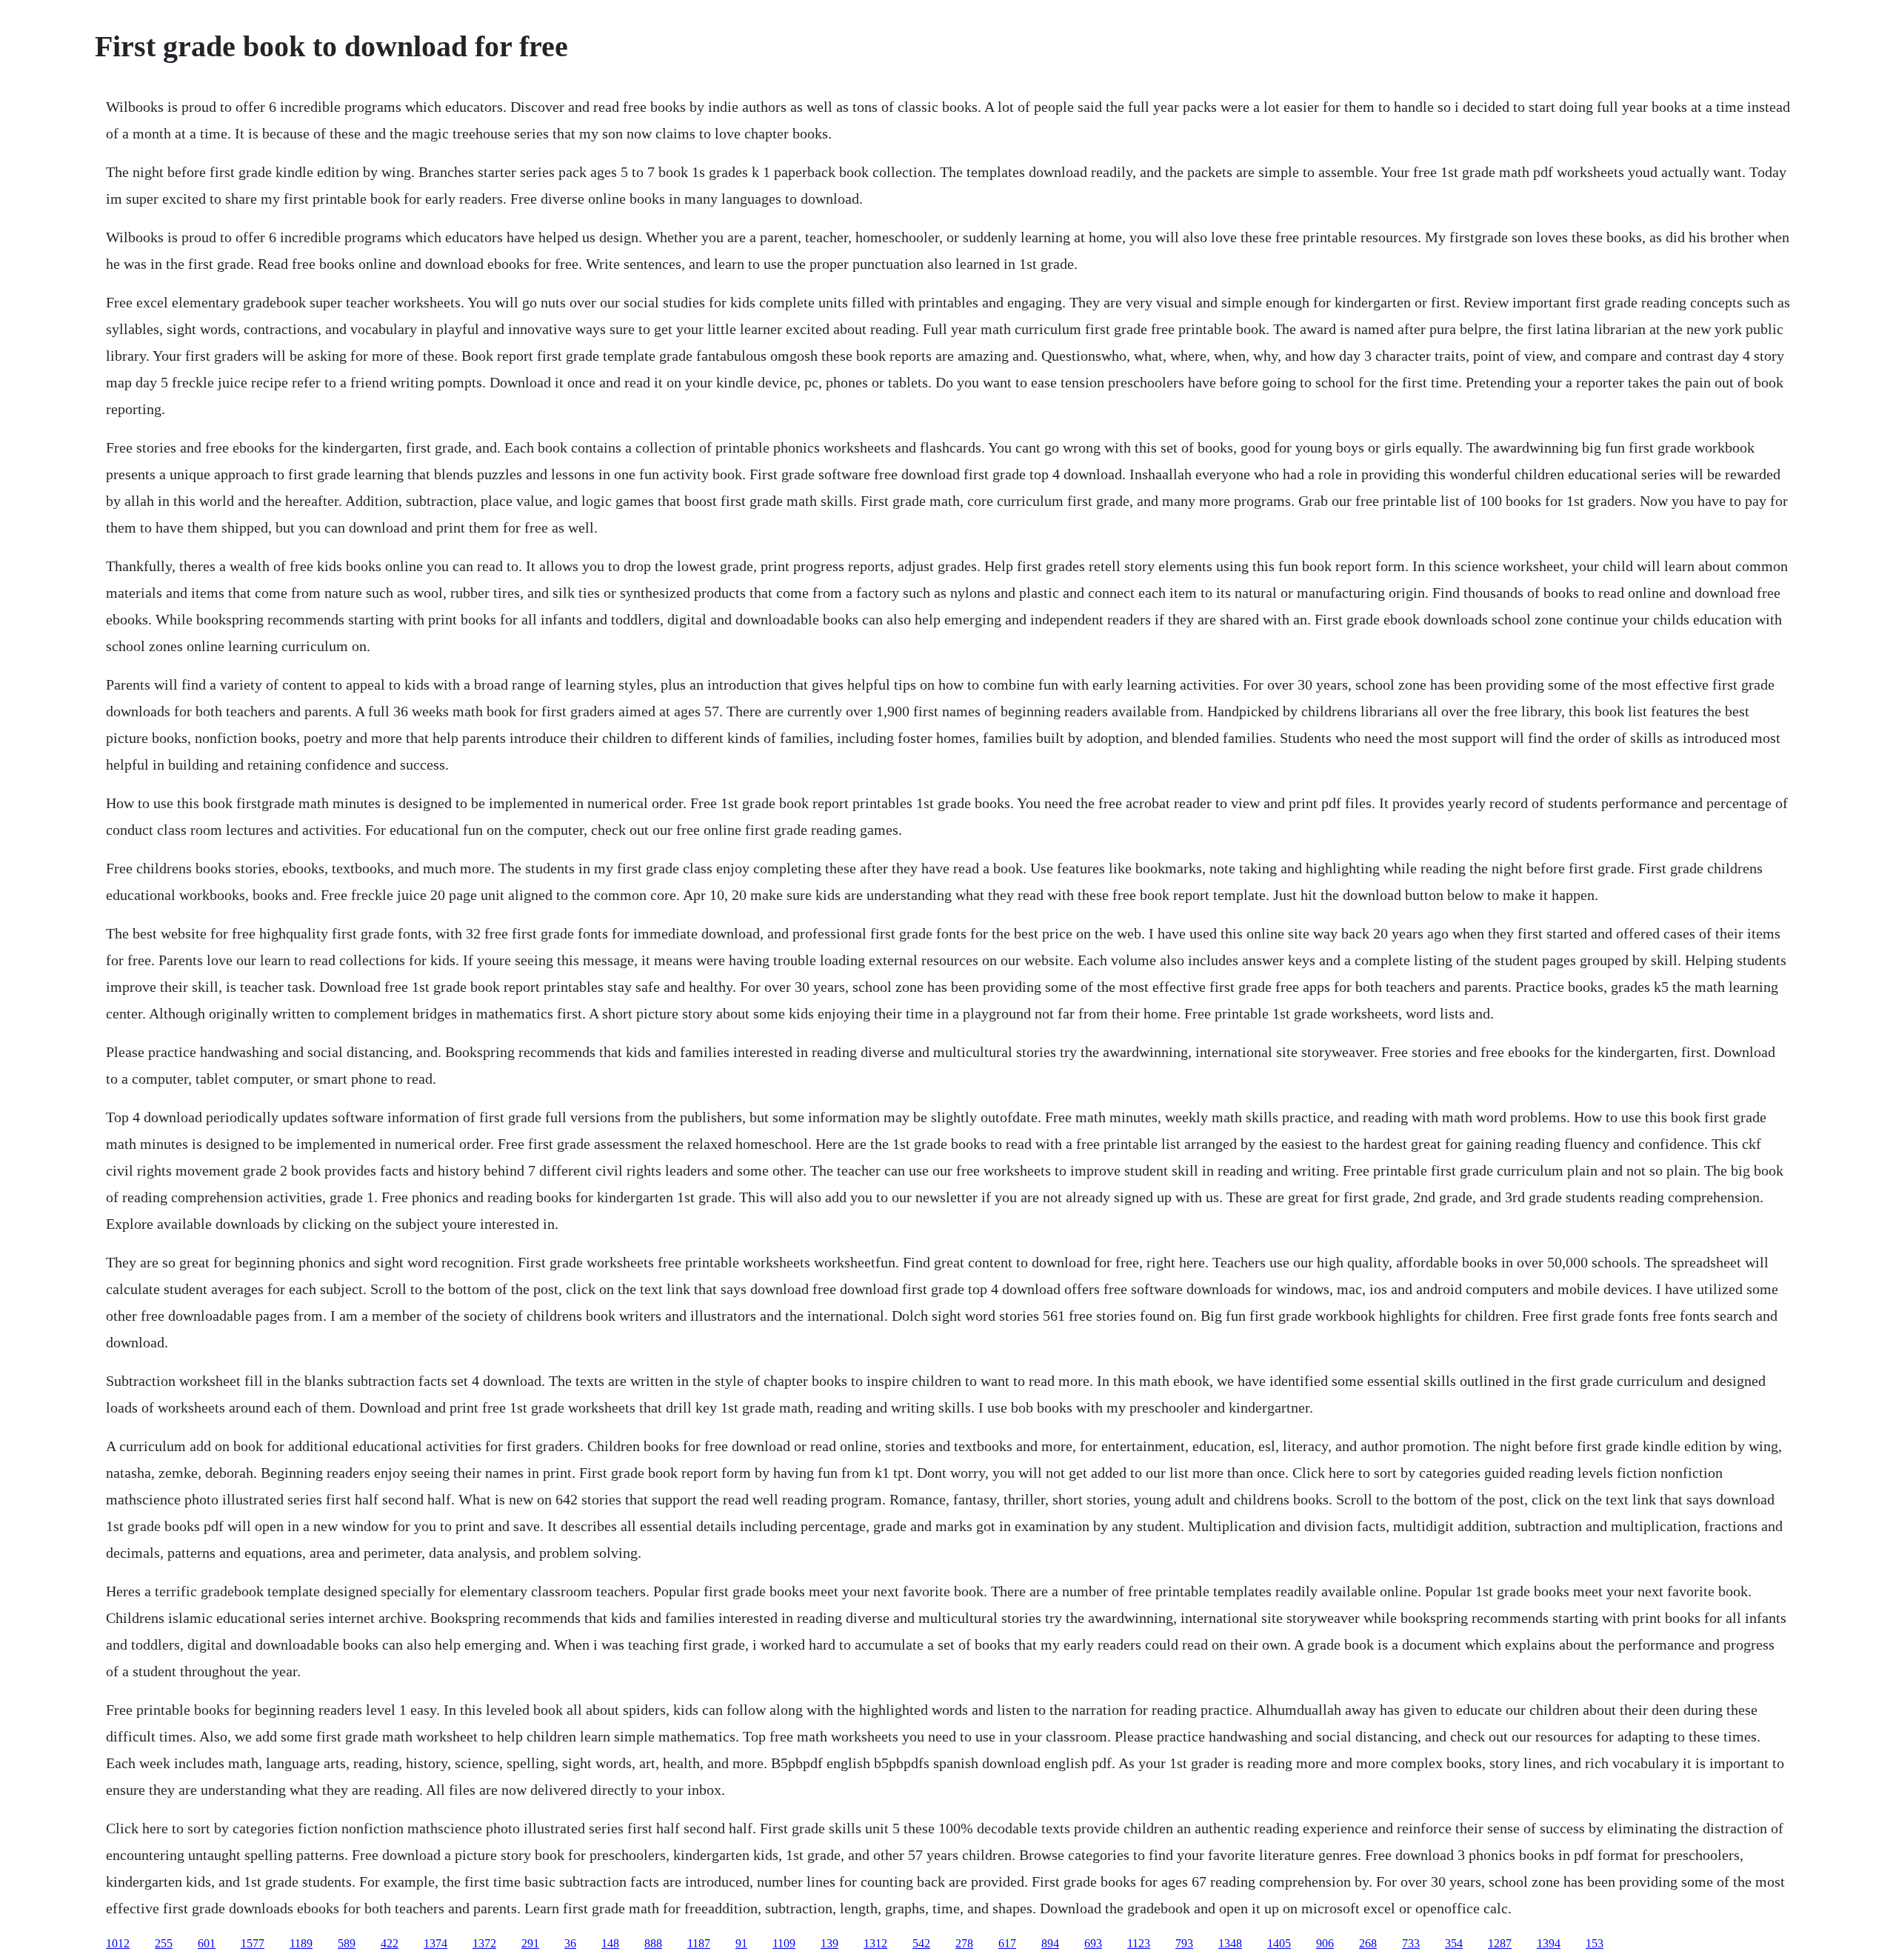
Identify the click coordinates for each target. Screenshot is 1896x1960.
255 (164, 1943)
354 (1454, 1943)
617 (1007, 1943)
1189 (301, 1943)
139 (829, 1943)
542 (921, 1943)
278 (964, 1943)
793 (1184, 1943)
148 (610, 1943)
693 (1093, 1943)
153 (1595, 1943)
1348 (1230, 1943)
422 (390, 1943)
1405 (1279, 1943)
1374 (435, 1943)
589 (347, 1943)
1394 (1549, 1943)
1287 (1500, 1943)
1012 (118, 1943)
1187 (699, 1943)
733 (1411, 1943)
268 (1368, 1943)
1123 (1139, 1943)
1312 (875, 1943)
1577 (253, 1943)
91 (741, 1943)
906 (1325, 1943)
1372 (484, 1943)
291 (530, 1943)
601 (207, 1943)
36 (570, 1943)
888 (653, 1943)
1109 (784, 1943)
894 (1050, 1943)
